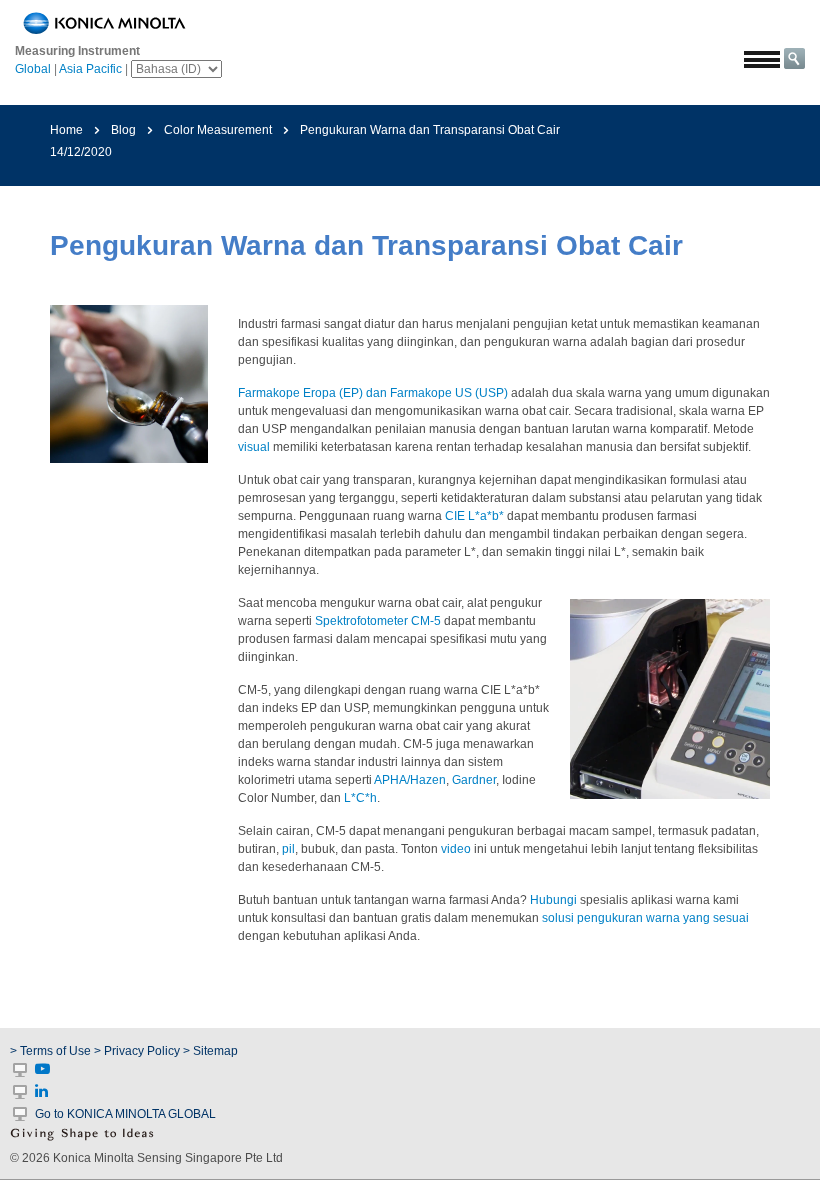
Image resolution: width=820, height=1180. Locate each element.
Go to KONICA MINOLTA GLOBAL (125, 1114)
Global (33, 69)
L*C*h (360, 798)
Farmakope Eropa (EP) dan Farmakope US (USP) (373, 393)
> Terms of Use (52, 1051)
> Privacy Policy (137, 1051)
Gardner (474, 780)
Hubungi (553, 900)
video (456, 849)
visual (254, 447)
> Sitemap (210, 1051)
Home (66, 130)
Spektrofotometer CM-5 (378, 621)
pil (288, 849)
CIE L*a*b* (474, 516)
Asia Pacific (90, 69)
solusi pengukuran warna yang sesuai (645, 918)
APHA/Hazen (410, 780)
